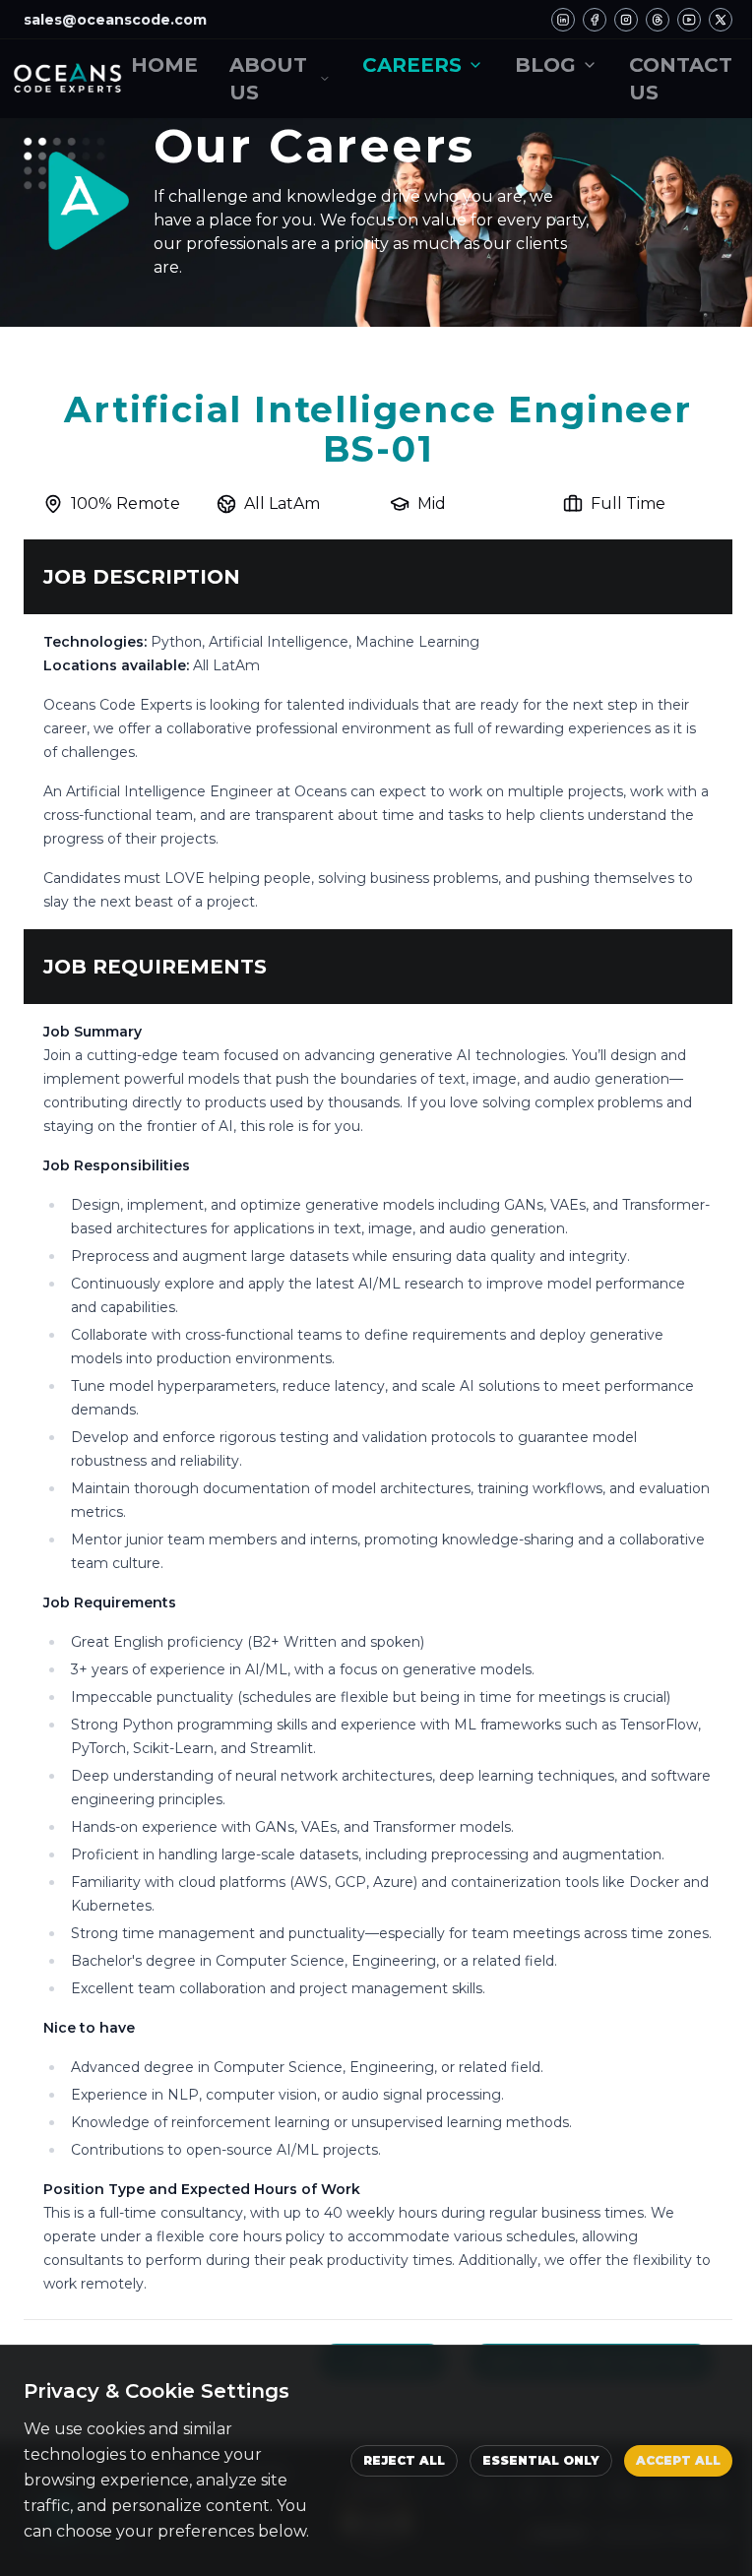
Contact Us (681, 79)
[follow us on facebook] (595, 20)
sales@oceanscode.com (115, 20)
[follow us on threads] (658, 20)
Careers (412, 65)
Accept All (678, 2460)
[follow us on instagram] (626, 20)
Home (164, 65)
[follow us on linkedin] (563, 20)
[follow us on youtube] (689, 20)
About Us (268, 79)
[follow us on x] (721, 20)
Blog (545, 65)
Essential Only (541, 2460)
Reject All (404, 2460)
